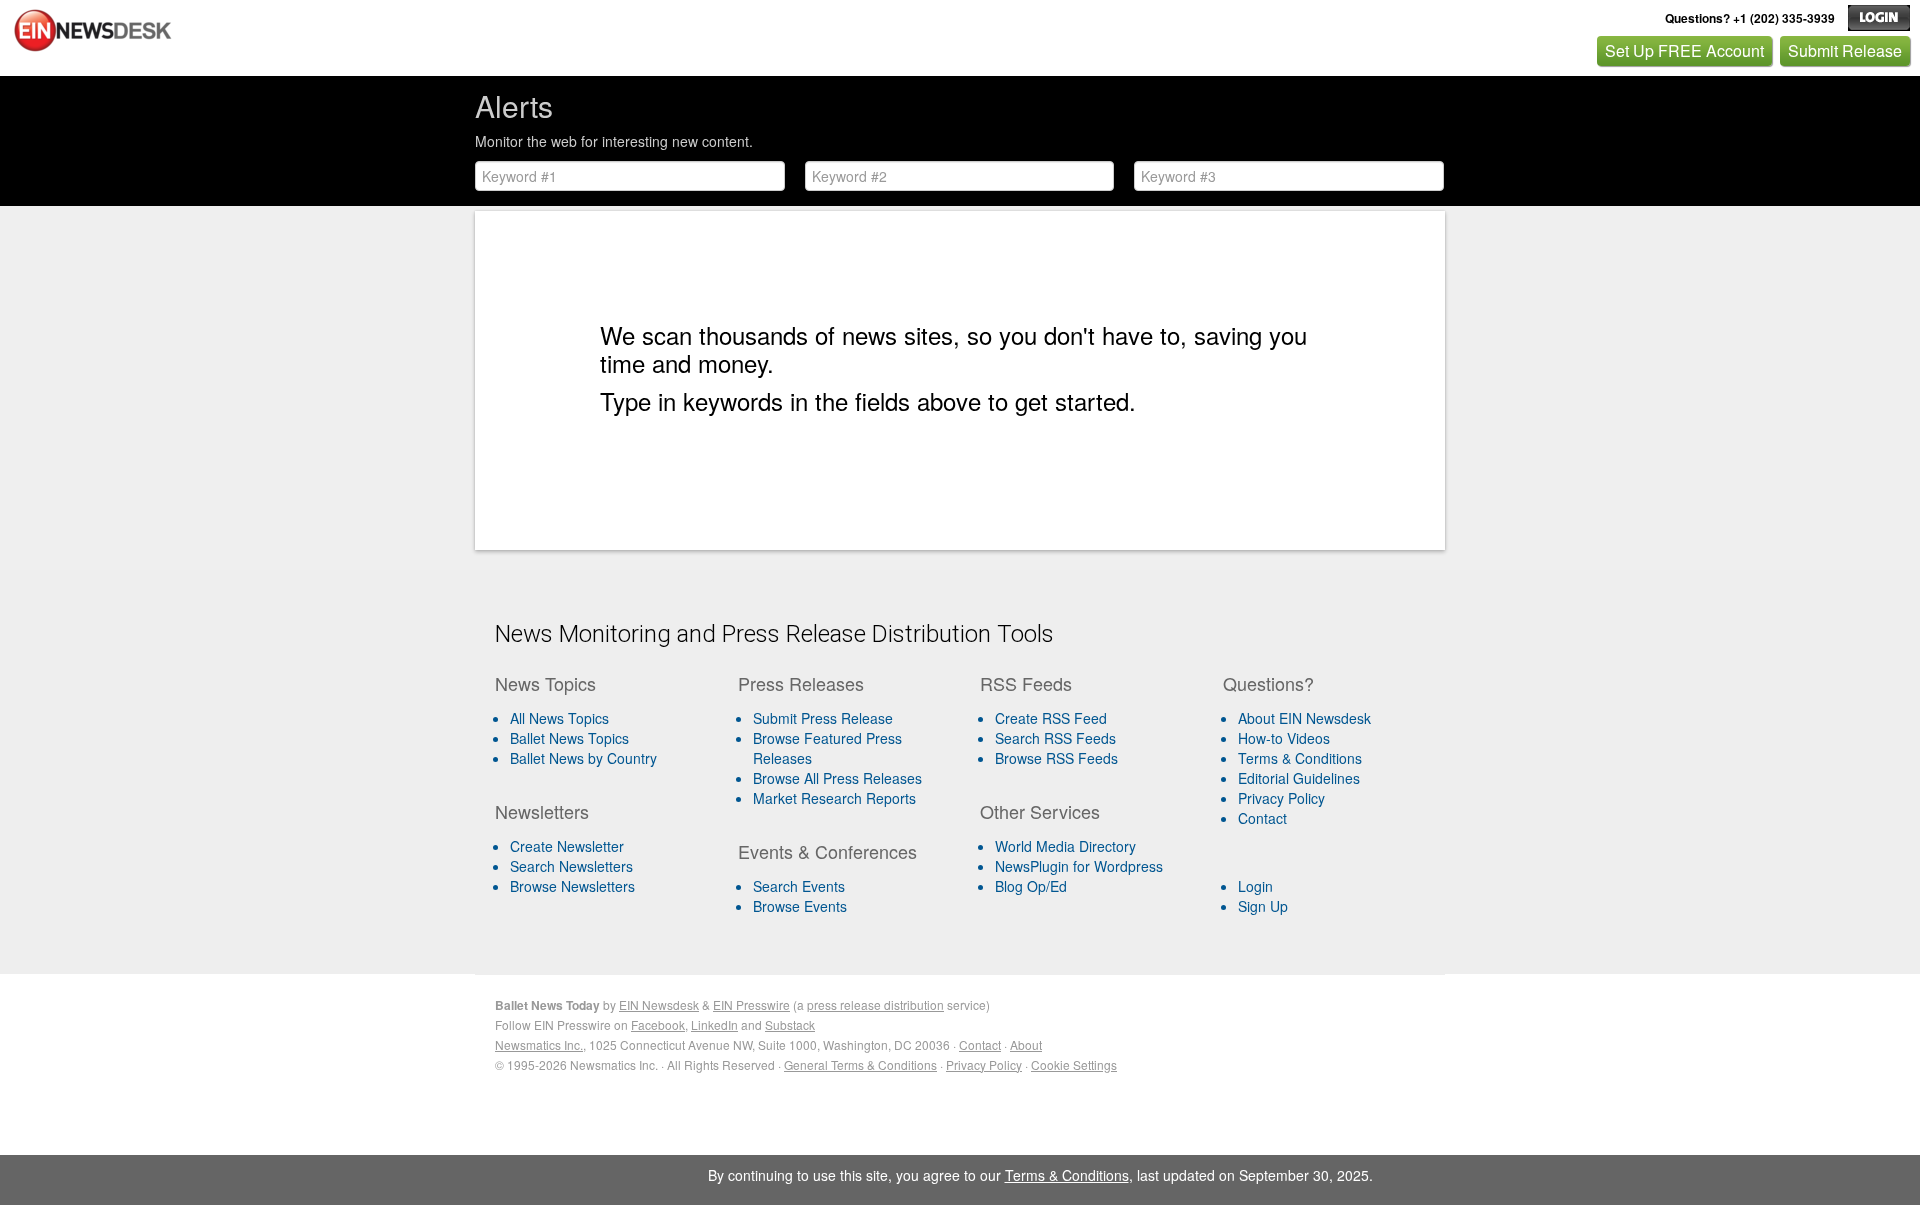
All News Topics (559, 718)
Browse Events (800, 906)
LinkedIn (714, 1024)
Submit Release (1845, 50)
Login (1255, 886)
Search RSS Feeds (1055, 738)
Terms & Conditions (1300, 758)
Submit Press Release (823, 718)
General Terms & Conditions (860, 1064)
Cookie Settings (1074, 1064)
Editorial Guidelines (1299, 778)
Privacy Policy (1281, 798)
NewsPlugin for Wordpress (1079, 866)
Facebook (658, 1024)
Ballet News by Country (583, 758)
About (1026, 1044)
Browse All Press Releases (837, 778)
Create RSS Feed (1051, 718)
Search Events (799, 886)
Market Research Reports (834, 798)
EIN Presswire (751, 1004)
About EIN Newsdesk (1304, 718)
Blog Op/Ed (1031, 886)
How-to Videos (1284, 738)
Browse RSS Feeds (1056, 758)
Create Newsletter (567, 846)
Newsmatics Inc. (539, 1044)
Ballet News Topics (569, 738)
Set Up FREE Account (1684, 50)
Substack (790, 1024)
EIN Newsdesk (659, 1004)
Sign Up (1263, 906)
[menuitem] (608, 738)
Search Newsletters (571, 866)
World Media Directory (1065, 846)
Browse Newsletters (572, 886)
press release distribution (875, 1004)
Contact (1262, 818)
